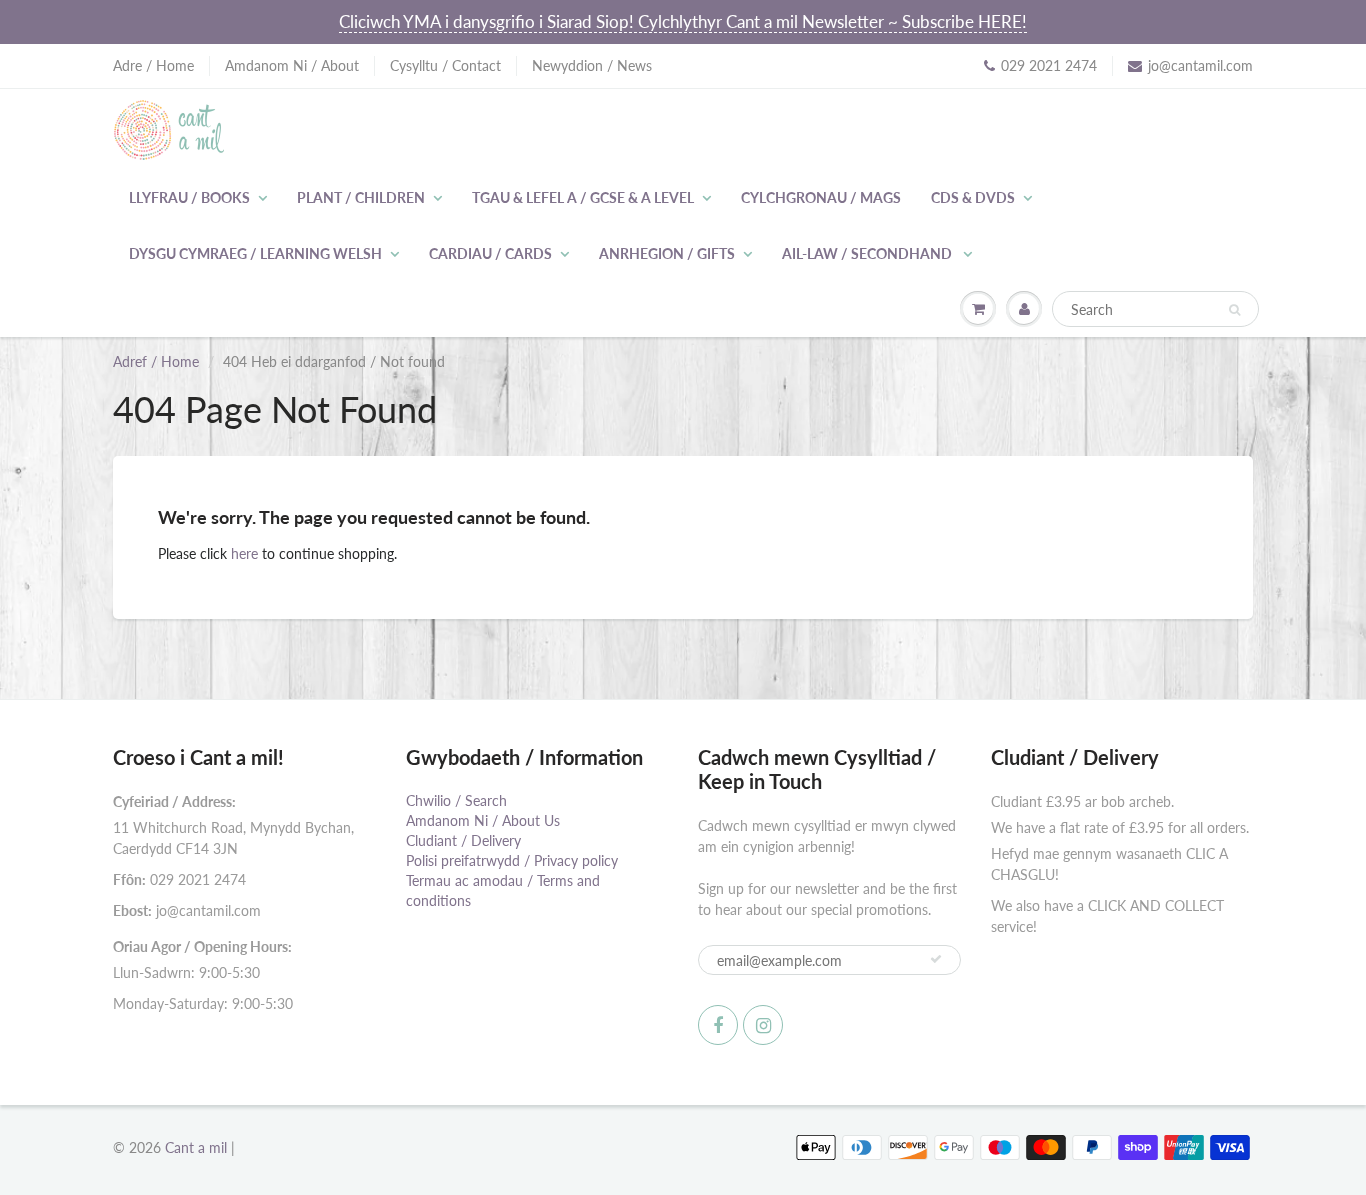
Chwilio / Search (456, 800)
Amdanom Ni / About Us (483, 820)
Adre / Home (153, 65)
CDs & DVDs (973, 197)
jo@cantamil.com (1200, 65)
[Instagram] (763, 1025)
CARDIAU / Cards (490, 253)
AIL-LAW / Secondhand (868, 253)
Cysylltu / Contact (445, 65)
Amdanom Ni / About (292, 65)
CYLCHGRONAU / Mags (821, 197)
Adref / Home (156, 361)
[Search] (1234, 310)
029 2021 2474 (1049, 65)
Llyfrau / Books (189, 197)
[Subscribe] (936, 959)
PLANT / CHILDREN (361, 197)
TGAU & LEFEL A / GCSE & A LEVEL (583, 197)
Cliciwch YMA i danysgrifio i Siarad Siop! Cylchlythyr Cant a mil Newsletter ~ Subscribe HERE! (683, 21)
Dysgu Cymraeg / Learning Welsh (255, 253)
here (244, 553)
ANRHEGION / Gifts (667, 253)
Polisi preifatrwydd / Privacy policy (512, 860)
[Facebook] (718, 1025)
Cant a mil (196, 1147)
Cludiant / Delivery (463, 840)
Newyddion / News (592, 65)
